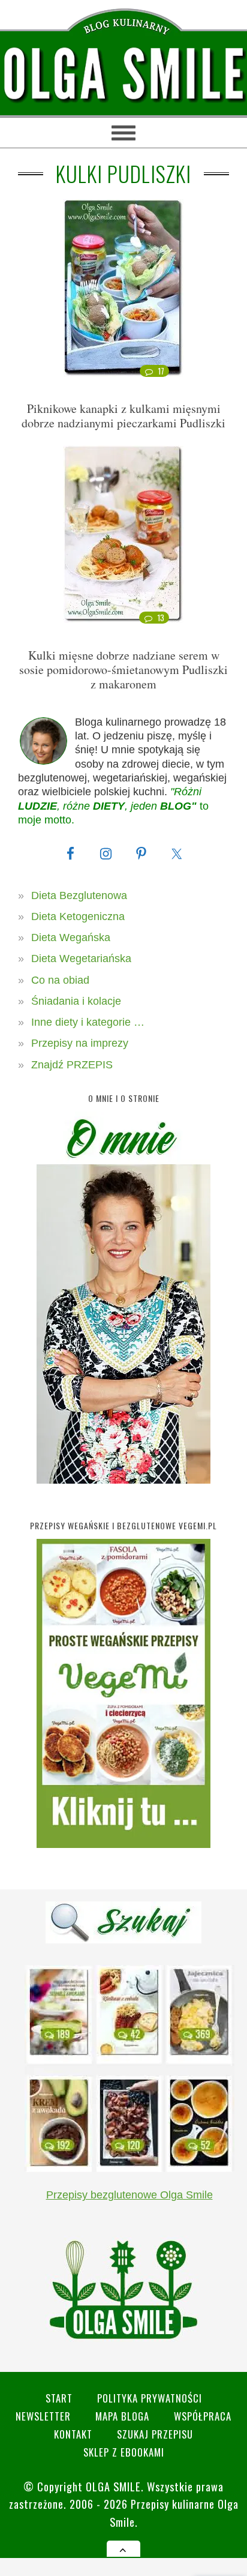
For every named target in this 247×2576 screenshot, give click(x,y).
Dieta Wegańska (71, 937)
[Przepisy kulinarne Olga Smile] (123, 75)
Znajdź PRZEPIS (72, 1065)
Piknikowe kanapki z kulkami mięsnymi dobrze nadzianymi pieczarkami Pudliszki (123, 416)
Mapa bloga (122, 2416)
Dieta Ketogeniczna (78, 916)
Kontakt (73, 2434)
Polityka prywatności (150, 2398)
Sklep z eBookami (124, 2452)
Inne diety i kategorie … (88, 1022)
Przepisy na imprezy (80, 1043)
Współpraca (203, 2416)
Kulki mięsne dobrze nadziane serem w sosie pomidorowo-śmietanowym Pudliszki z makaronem (123, 670)
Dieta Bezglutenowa (79, 895)
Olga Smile (113, 2486)
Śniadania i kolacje (76, 1001)
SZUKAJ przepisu (155, 2434)
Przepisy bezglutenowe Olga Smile (129, 2195)
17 (161, 371)
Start (59, 2398)
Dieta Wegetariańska (81, 958)
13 (161, 618)
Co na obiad (60, 980)
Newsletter (43, 2416)
